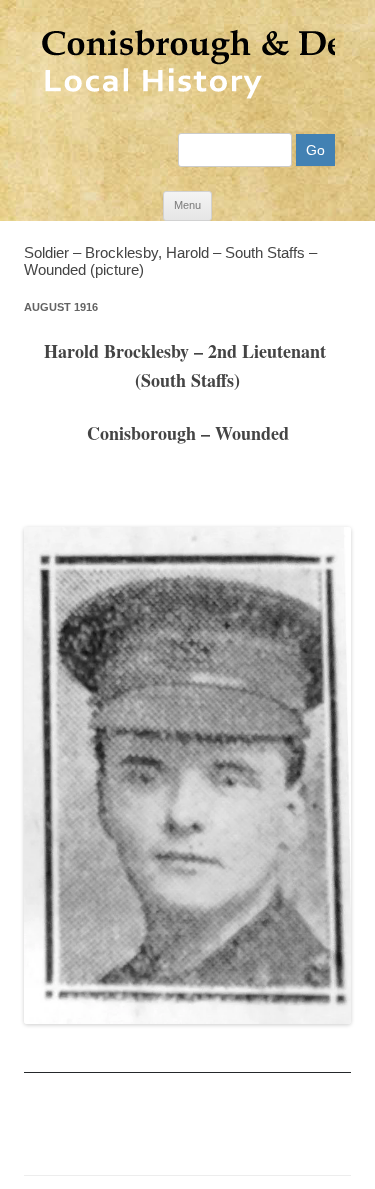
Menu (187, 205)
